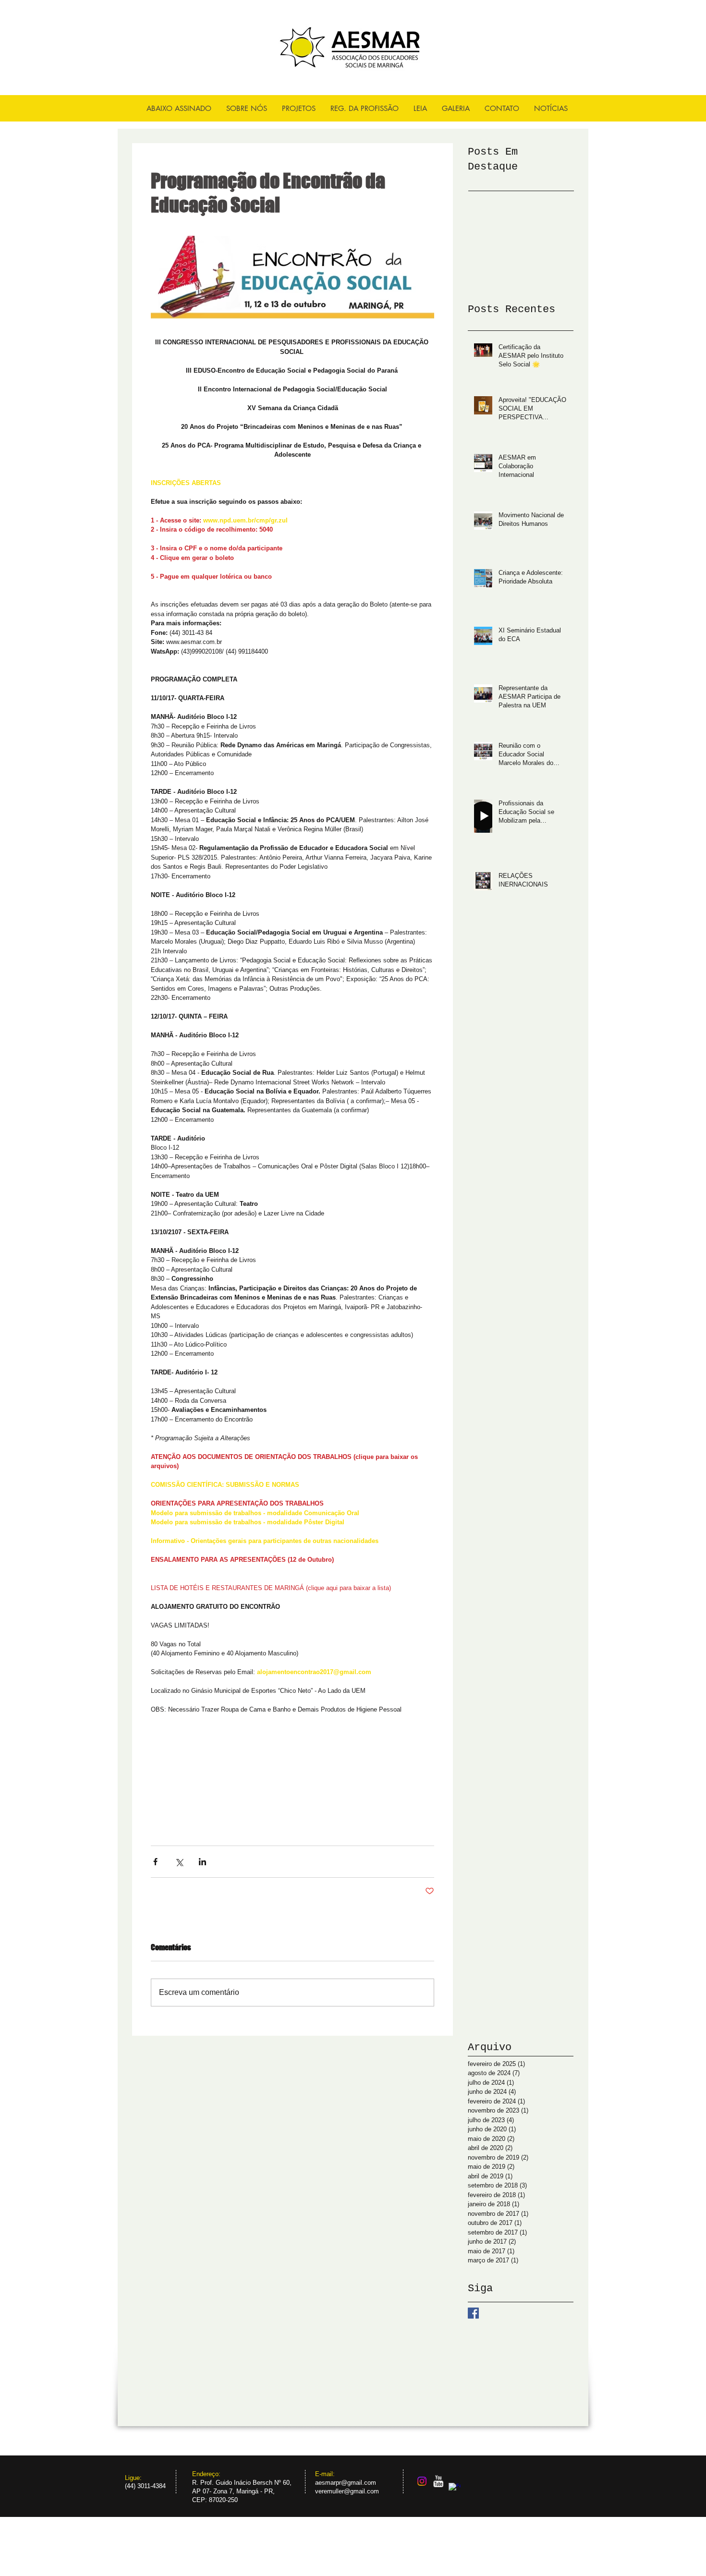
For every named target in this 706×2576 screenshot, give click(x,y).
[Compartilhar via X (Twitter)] (179, 1862)
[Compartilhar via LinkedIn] (202, 1862)
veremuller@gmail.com (347, 2491)
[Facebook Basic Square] (473, 2313)
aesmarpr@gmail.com (346, 2483)
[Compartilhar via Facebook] (155, 1862)
